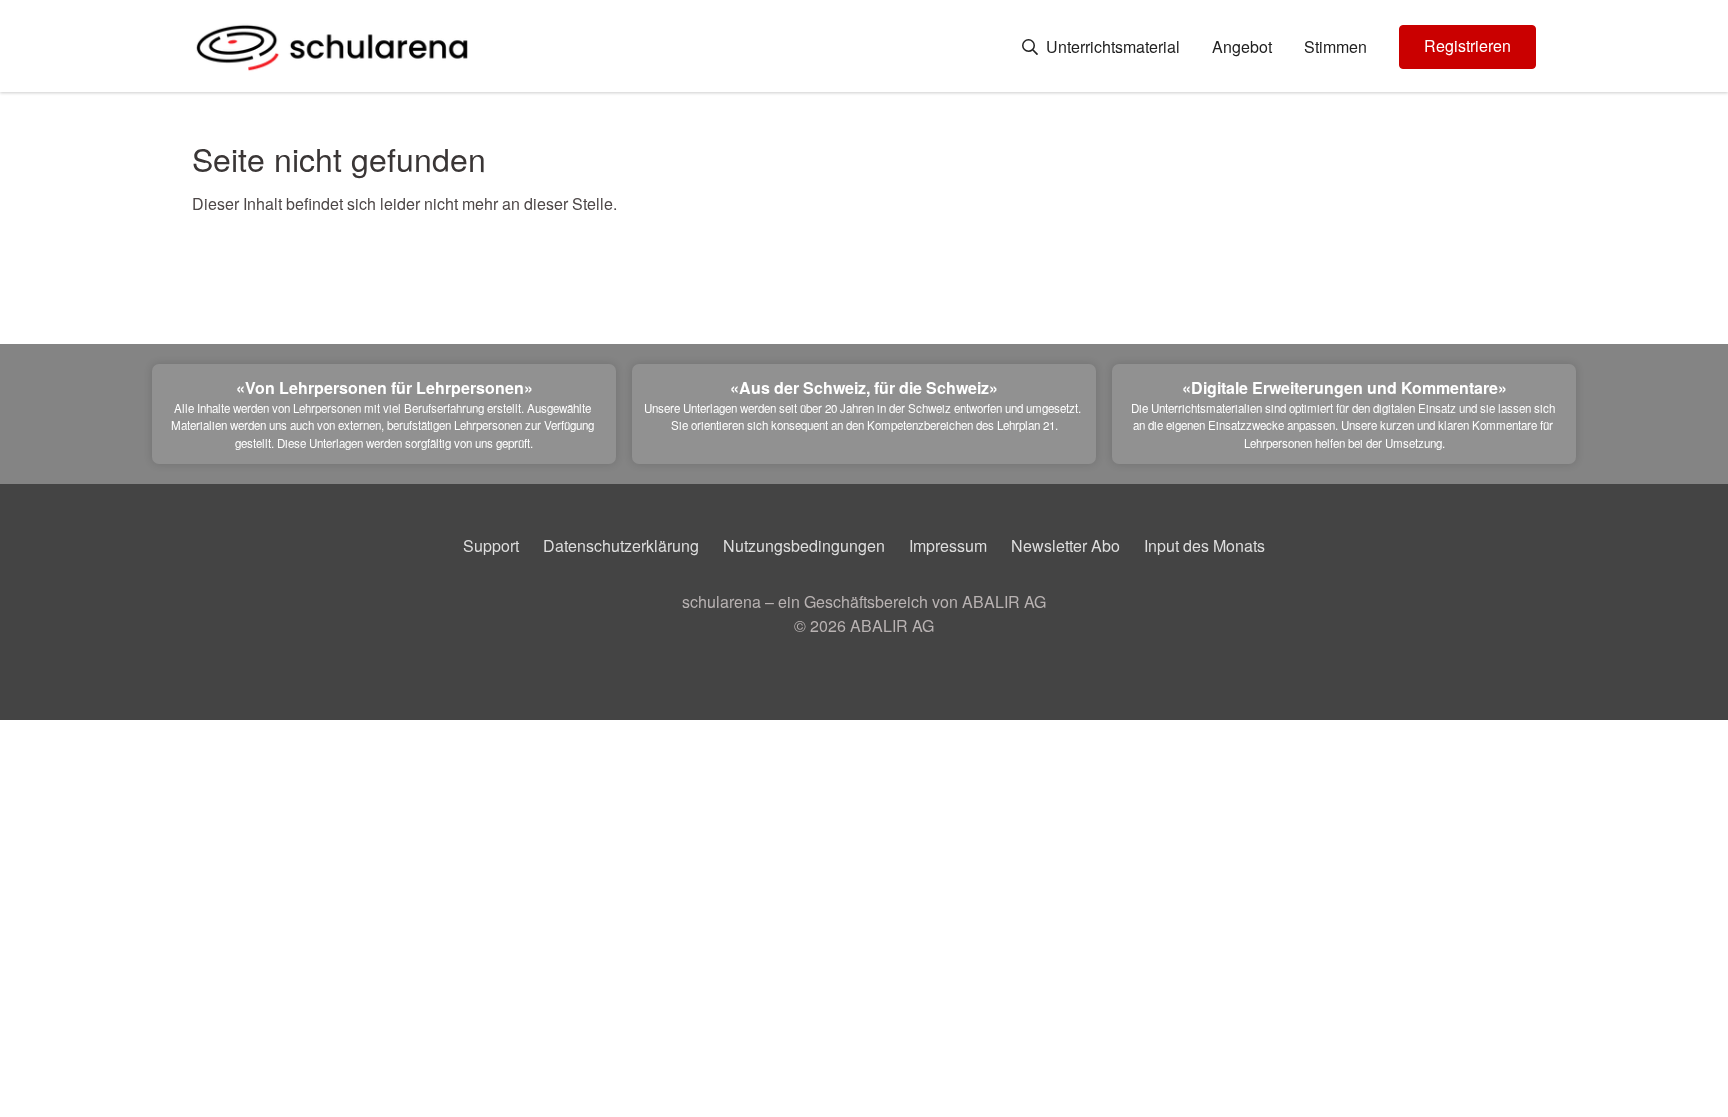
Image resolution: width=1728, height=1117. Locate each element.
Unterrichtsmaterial (1111, 47)
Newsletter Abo (1065, 545)
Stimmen (1335, 47)
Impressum (948, 545)
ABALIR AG (892, 625)
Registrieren (1467, 45)
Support (491, 545)
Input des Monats (1204, 545)
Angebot (1242, 47)
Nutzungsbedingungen (804, 545)
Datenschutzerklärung (621, 545)
